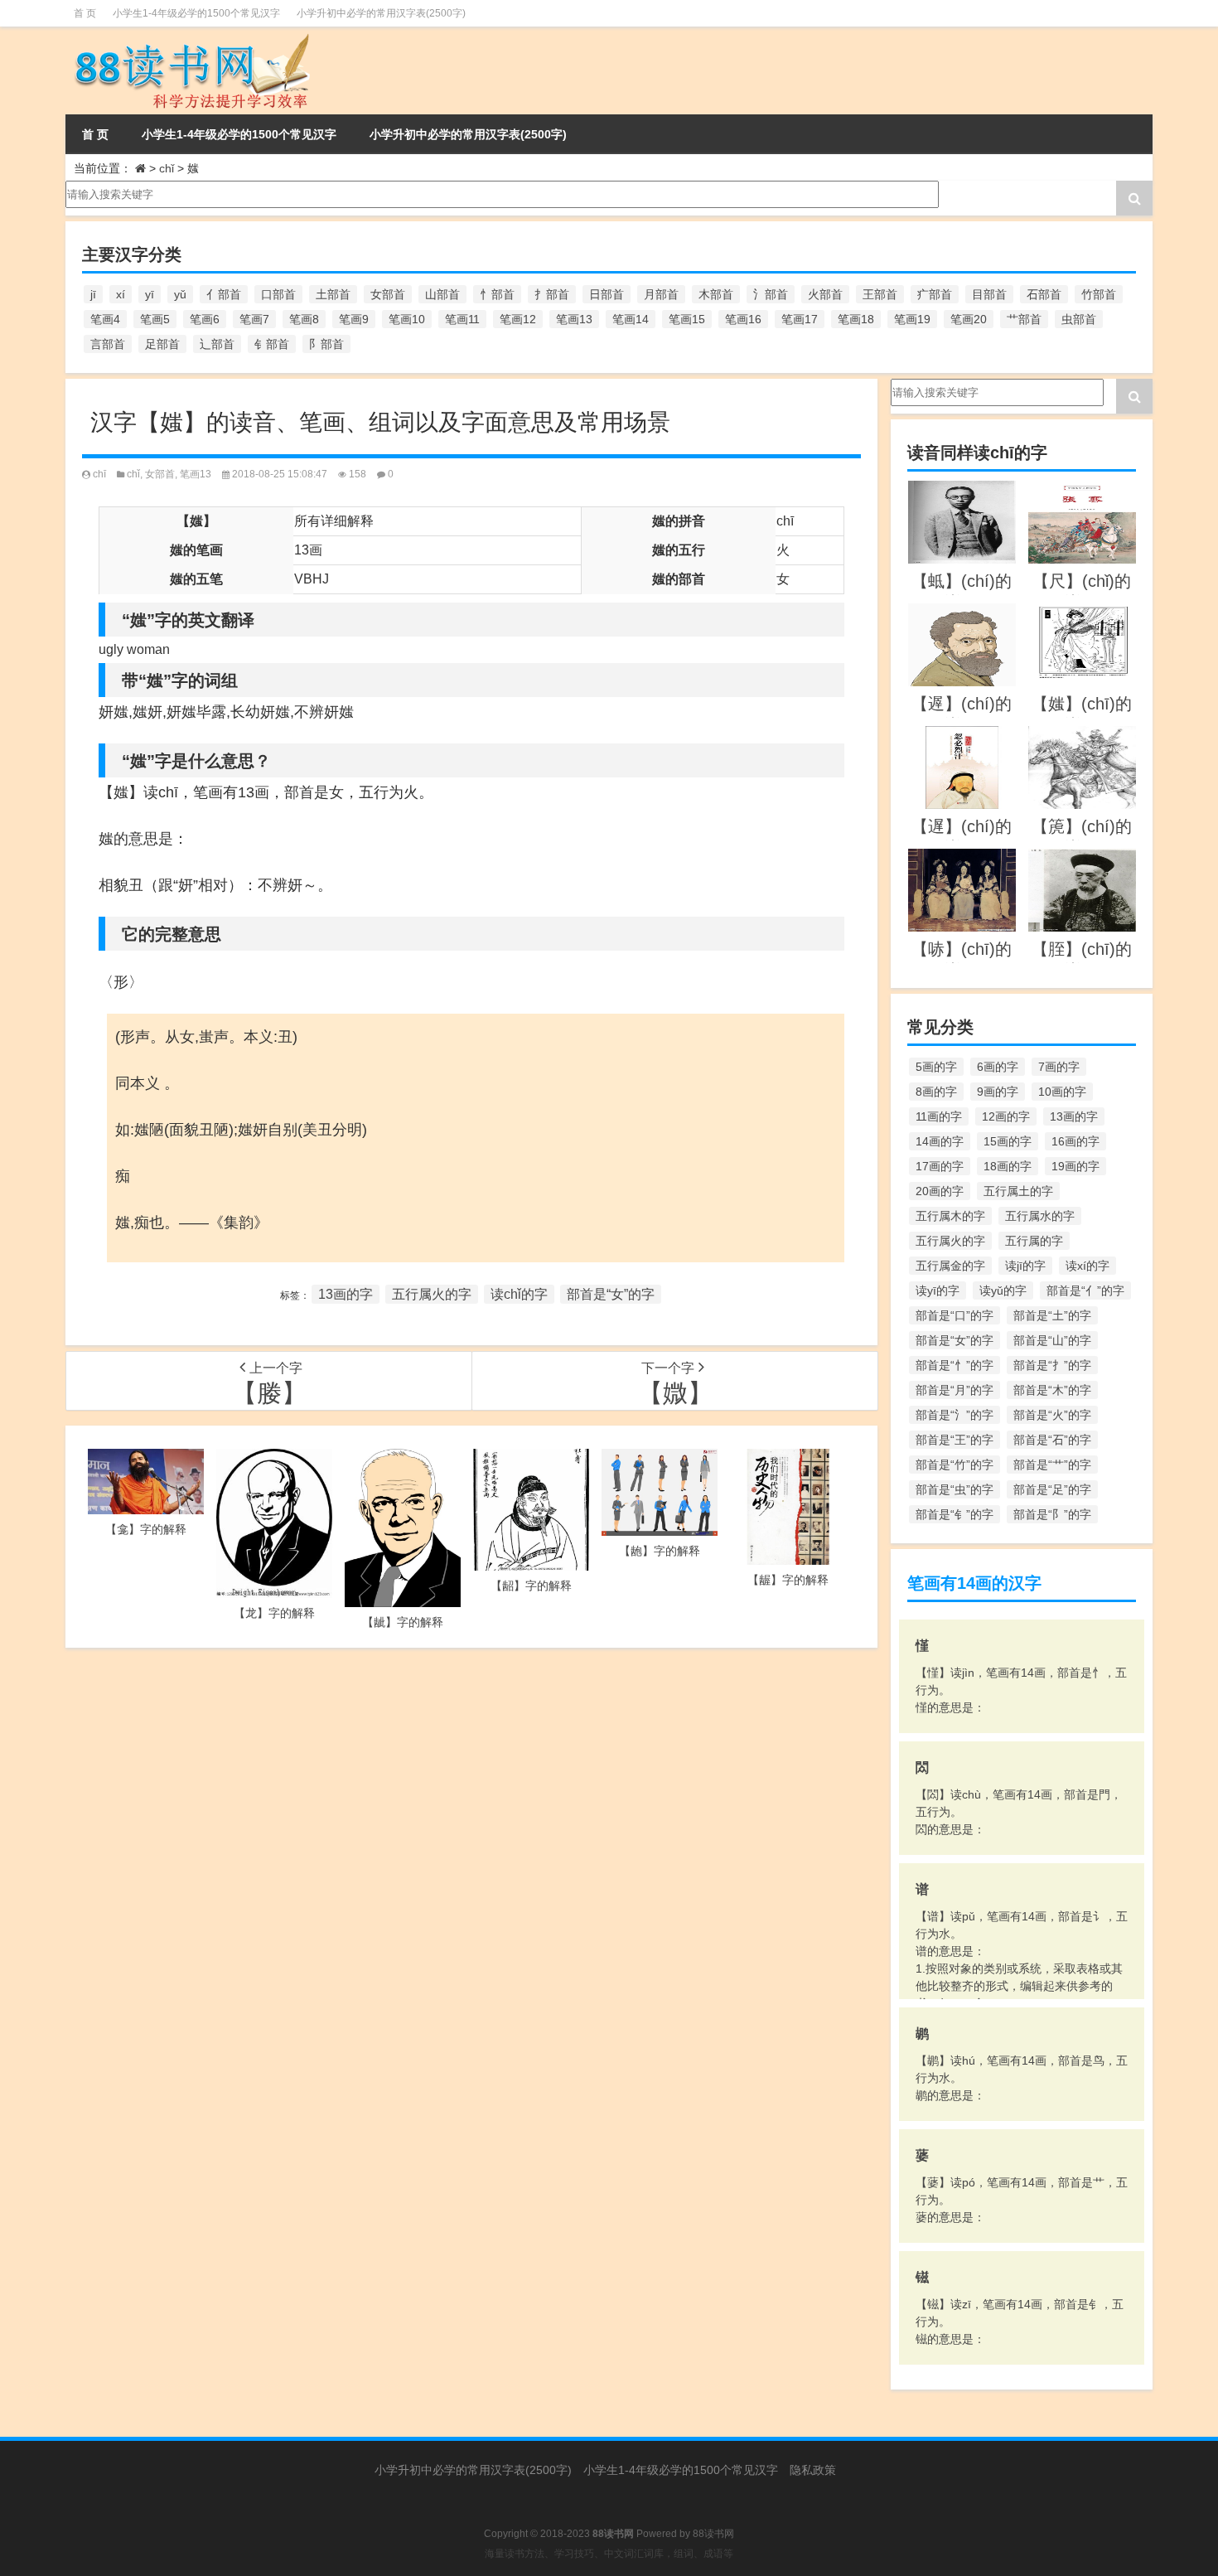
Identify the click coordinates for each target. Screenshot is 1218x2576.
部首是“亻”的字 (1085, 1290)
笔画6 (205, 319)
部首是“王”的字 (955, 1440)
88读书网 (713, 2534)
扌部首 (552, 294)
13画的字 (346, 1294)
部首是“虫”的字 (955, 1489)
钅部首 (272, 344)
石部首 (1044, 294)
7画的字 (1059, 1067)
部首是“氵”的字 (955, 1415)
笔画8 (304, 319)
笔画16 (743, 319)
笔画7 (254, 319)
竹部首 (1099, 294)
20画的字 (940, 1191)
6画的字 (998, 1067)
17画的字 (940, 1166)
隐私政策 (813, 2470)
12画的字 (1006, 1116)
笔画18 (856, 319)
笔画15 (687, 319)
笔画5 (155, 319)
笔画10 (407, 319)
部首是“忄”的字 (955, 1365)
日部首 (607, 294)
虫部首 (1079, 319)
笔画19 (912, 319)
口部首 (278, 294)
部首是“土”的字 (1052, 1315)
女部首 (388, 294)
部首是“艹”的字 (1052, 1465)
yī (150, 294)
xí (121, 294)
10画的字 (1062, 1092)
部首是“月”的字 (955, 1390)
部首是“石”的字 (1052, 1440)
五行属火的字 (432, 1294)
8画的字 (936, 1092)
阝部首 (326, 344)
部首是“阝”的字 (1052, 1514)
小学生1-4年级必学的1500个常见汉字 (196, 13)
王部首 (880, 294)
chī (99, 474)
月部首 (661, 294)
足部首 (162, 344)
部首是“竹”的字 (955, 1465)
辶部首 (217, 344)
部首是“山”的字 (1052, 1340)
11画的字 (939, 1116)
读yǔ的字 (1003, 1290)
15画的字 (1008, 1141)
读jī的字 (1025, 1266)
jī (93, 294)
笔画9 (354, 319)
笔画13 (574, 319)
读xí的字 (1087, 1266)
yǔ (180, 294)
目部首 (989, 294)
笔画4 (105, 319)
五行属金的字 (950, 1266)
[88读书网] (235, 70)
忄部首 (497, 294)
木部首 (716, 294)
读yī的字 (938, 1290)
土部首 (333, 294)
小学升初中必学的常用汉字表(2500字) (381, 13)
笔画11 (462, 319)
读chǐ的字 (519, 1294)
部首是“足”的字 (1052, 1489)
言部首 (108, 344)
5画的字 (936, 1067)
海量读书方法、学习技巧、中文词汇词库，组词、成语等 (609, 2554)
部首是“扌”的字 (1052, 1365)
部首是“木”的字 (1052, 1390)
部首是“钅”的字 (955, 1514)
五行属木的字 (950, 1216)
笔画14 (631, 319)
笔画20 (969, 319)
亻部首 (224, 294)
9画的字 (998, 1092)
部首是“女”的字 (611, 1294)
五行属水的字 (1040, 1216)
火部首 (825, 294)
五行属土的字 (1018, 1191)
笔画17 (800, 319)
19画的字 (1075, 1166)
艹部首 (1024, 319)
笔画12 (518, 319)
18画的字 (1008, 1166)
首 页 (85, 13)
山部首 (442, 294)
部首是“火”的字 (1052, 1415)
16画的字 (1075, 1141)
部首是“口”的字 (955, 1315)
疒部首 (935, 294)
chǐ (167, 168)
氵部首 (771, 294)
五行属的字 (1034, 1241)
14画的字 (940, 1141)
